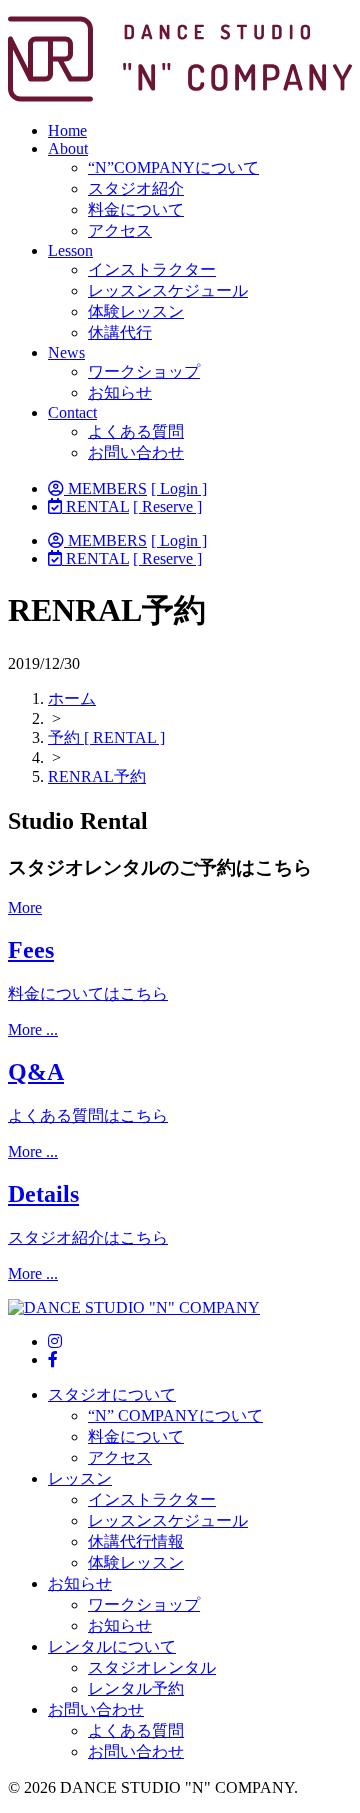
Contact (72, 412)
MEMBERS (105, 488)
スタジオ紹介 (136, 188)
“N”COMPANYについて (173, 167)
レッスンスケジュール (168, 290)
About (68, 148)
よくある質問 (136, 431)
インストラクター (152, 269)
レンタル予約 (136, 1688)
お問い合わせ (136, 452)
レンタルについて (112, 1646)
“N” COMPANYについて (175, 1415)
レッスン (80, 1478)
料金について (136, 209)
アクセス (120, 230)
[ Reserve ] (167, 506)
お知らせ (120, 392)
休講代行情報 (136, 1541)
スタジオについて (112, 1394)
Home (67, 130)
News (66, 352)
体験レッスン (136, 311)
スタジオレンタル (152, 1667)
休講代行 (120, 332)
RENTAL (95, 506)
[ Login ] (179, 488)
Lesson (70, 250)
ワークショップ (144, 371)
